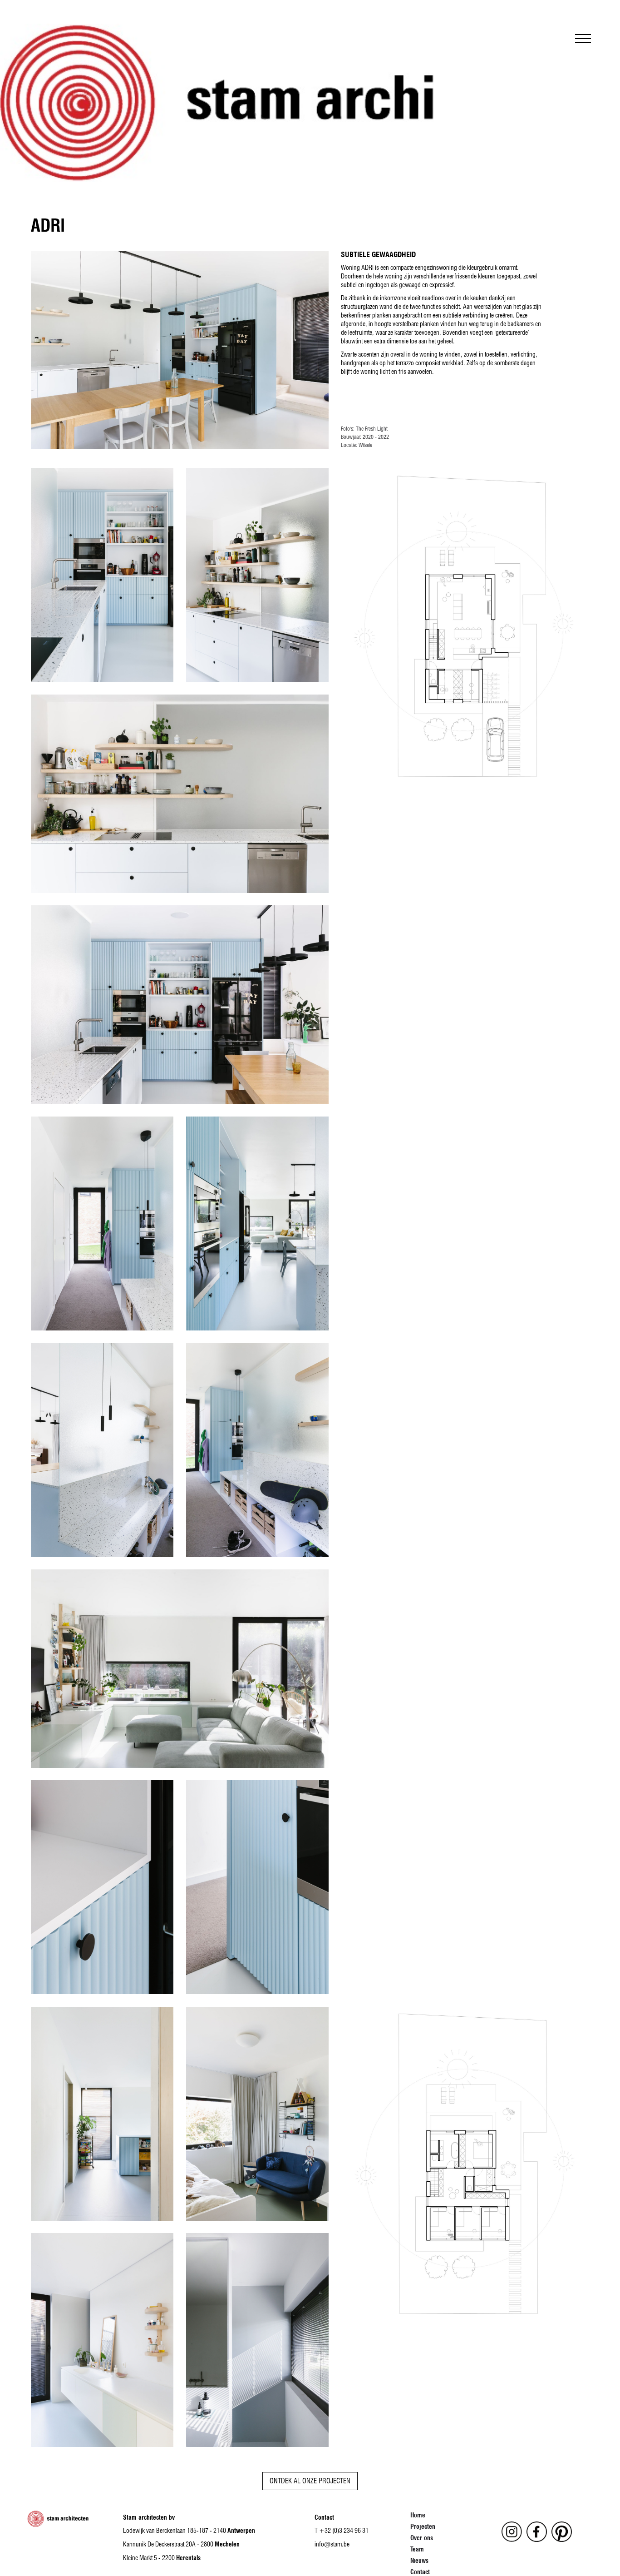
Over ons (422, 2538)
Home (418, 2515)
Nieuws (419, 2561)
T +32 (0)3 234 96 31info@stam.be (342, 2537)
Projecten (423, 2526)
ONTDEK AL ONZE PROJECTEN (310, 2481)
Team (417, 2549)
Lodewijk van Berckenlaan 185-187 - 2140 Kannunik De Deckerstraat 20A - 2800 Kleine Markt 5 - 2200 (189, 2544)
